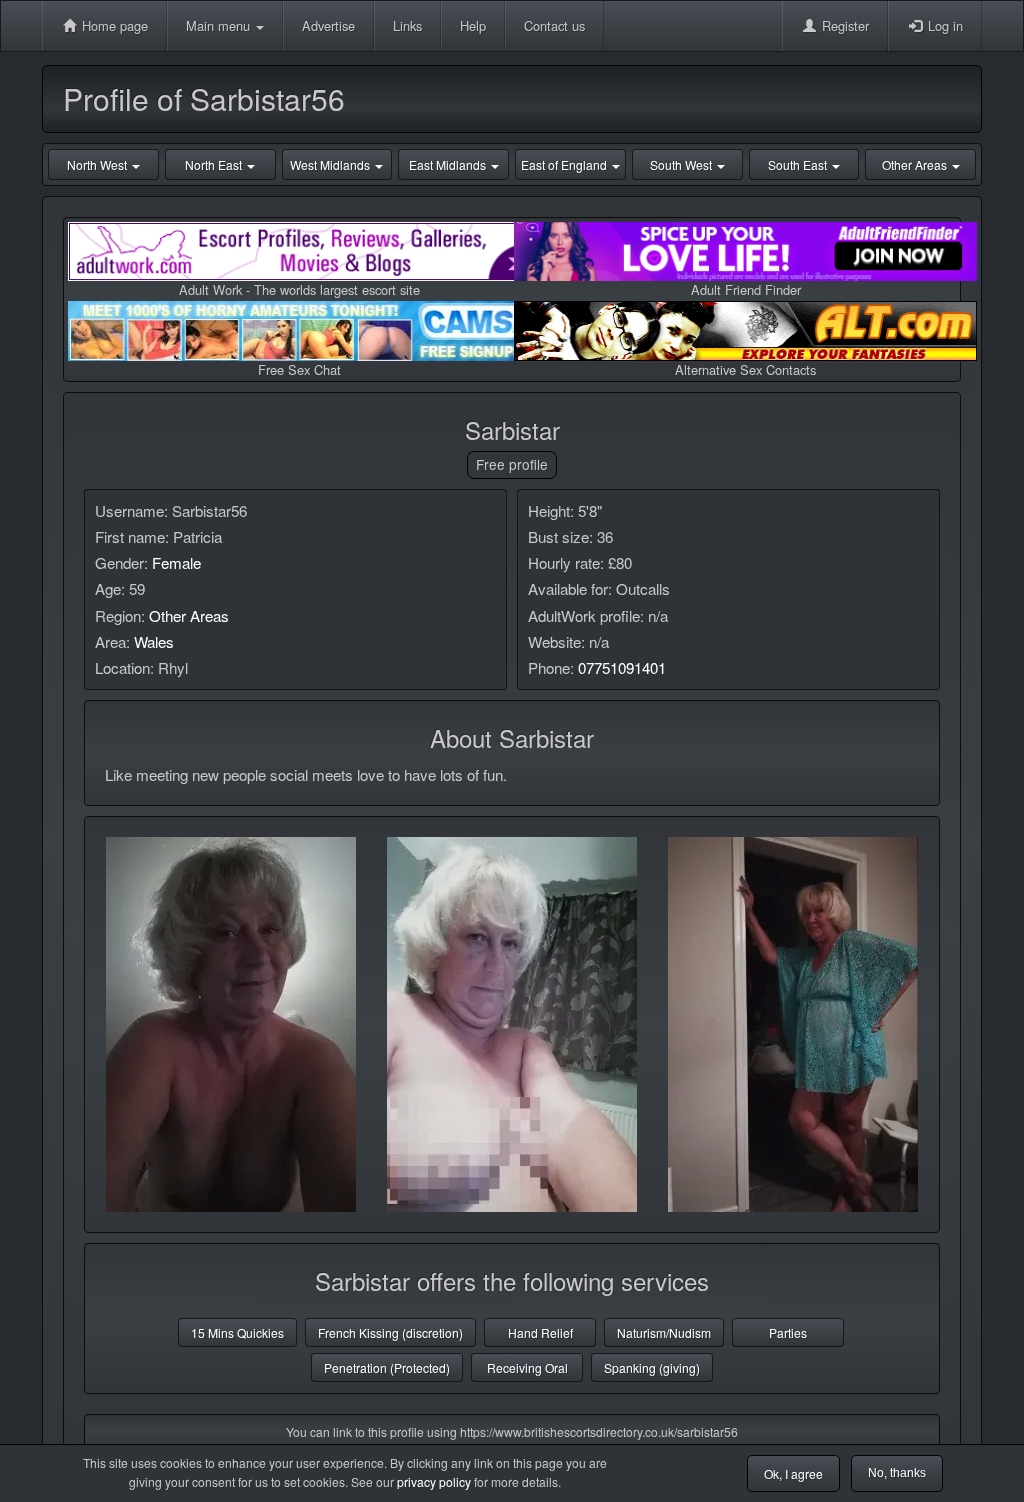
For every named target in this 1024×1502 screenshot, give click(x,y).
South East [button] (799, 164)
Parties (788, 1332)
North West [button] (98, 164)
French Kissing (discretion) (390, 1332)
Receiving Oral (527, 1367)
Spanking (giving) (652, 1367)
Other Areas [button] (916, 164)
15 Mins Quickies (237, 1332)
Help (473, 25)
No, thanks (897, 1473)
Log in (943, 25)
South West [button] (682, 164)
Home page (113, 25)
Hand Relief (540, 1332)
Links (407, 25)
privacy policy (434, 1481)
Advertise (328, 25)
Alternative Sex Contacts (745, 369)
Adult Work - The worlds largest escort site (299, 289)
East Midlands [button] (449, 164)
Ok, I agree (793, 1473)
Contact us (554, 25)
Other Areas (189, 615)
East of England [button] (565, 164)
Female (176, 562)
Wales (154, 641)
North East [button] (215, 164)
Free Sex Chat (299, 369)
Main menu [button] (220, 25)
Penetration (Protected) (387, 1367)
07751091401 (622, 667)
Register (843, 25)
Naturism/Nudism (664, 1332)
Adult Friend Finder (746, 289)
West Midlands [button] (331, 164)
